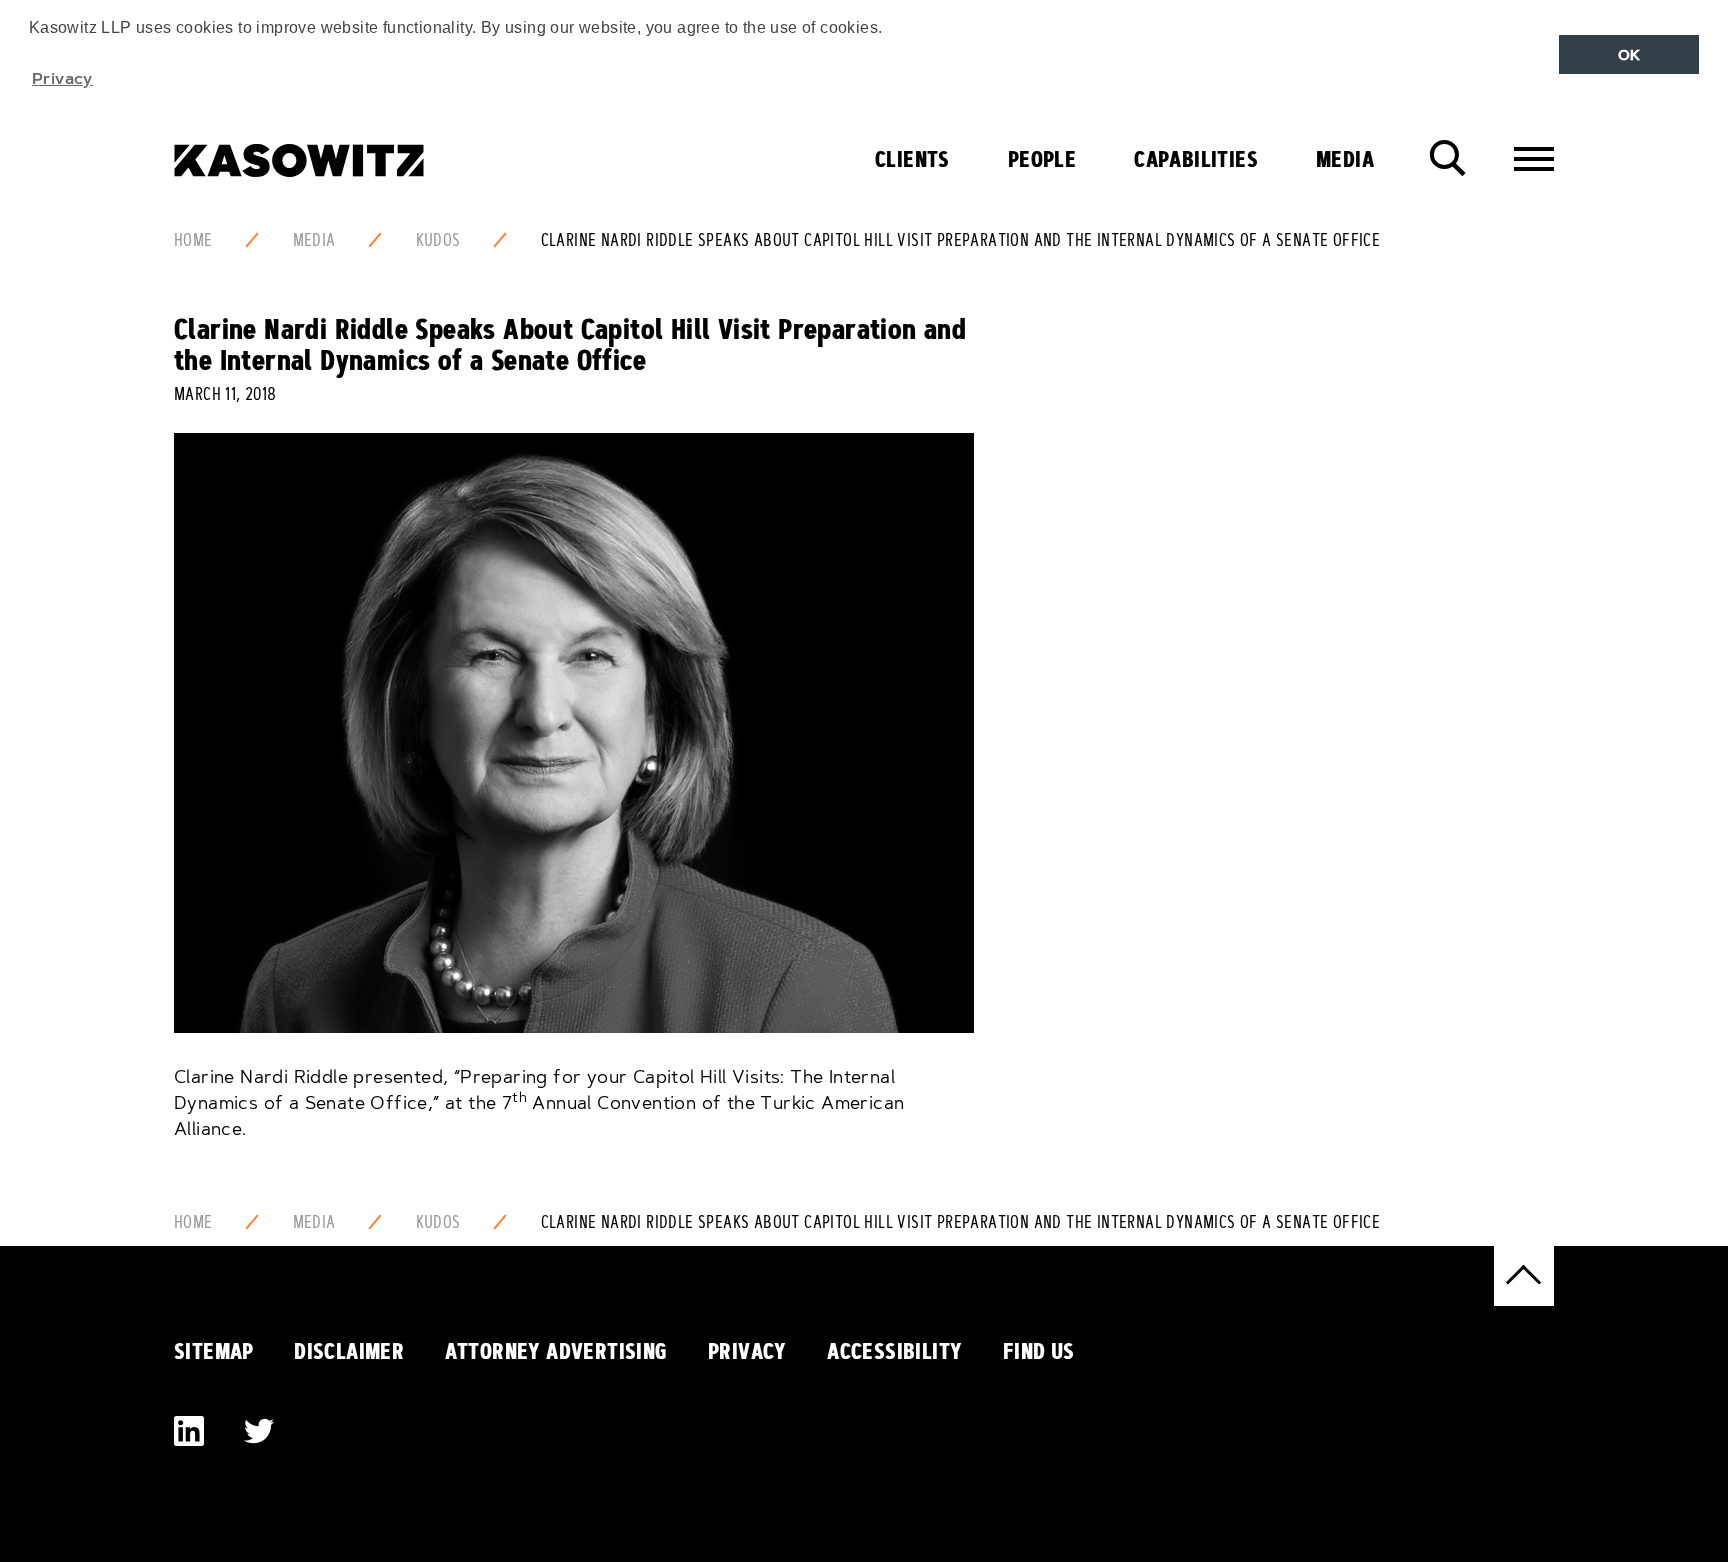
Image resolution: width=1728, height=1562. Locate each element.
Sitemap (214, 1351)
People (1042, 159)
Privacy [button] (62, 78)
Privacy (747, 1351)
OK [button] (1629, 55)
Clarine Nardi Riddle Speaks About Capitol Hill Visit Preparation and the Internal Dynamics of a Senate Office (961, 240)
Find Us (1039, 1351)
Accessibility (894, 1351)
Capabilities (1196, 159)
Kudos (438, 240)
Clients (912, 159)
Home (193, 240)
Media (1345, 159)
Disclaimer (349, 1351)
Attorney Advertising (556, 1351)
